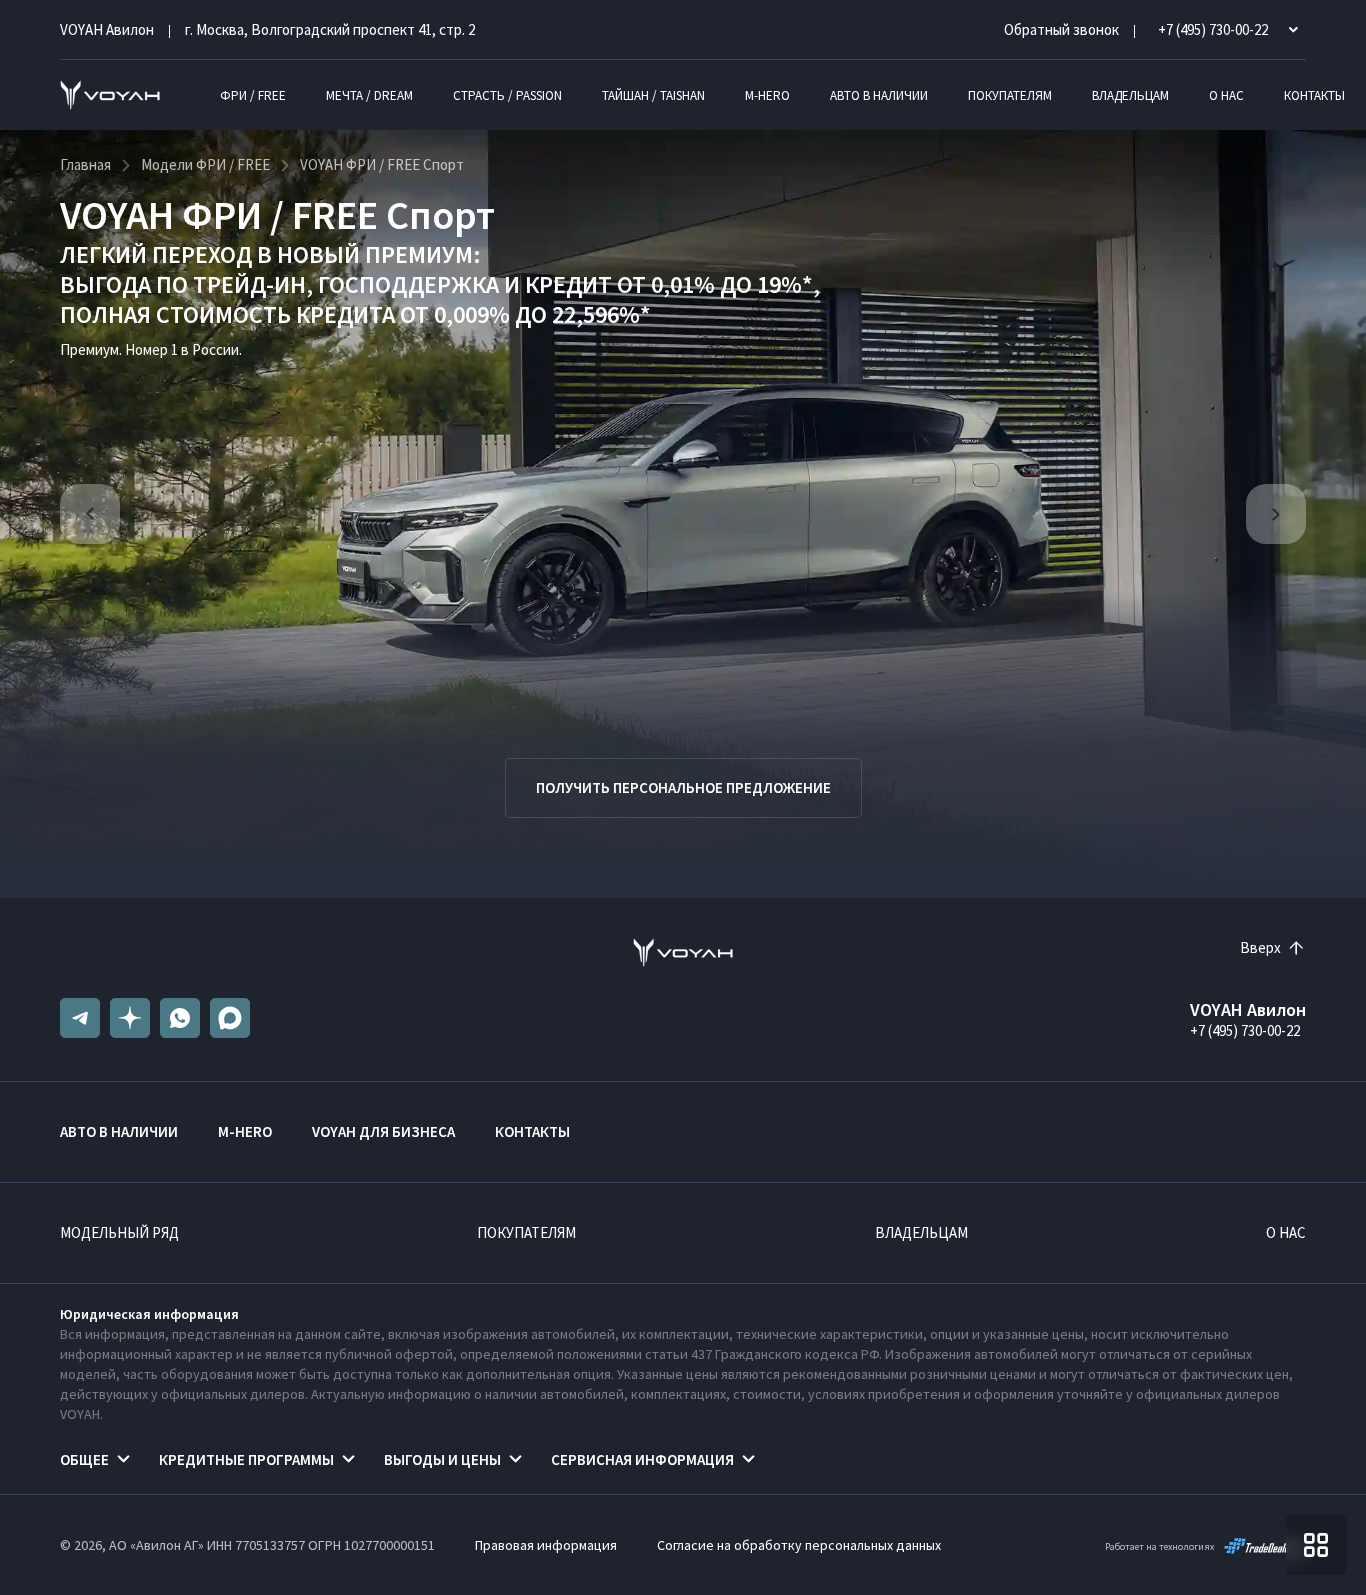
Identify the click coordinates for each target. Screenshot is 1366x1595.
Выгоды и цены (442, 1459)
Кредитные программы (246, 1459)
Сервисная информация (642, 1459)
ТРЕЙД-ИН (249, 284)
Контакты (1314, 95)
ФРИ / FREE (253, 95)
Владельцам (1130, 95)
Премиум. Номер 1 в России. (151, 349)
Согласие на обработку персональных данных (799, 1545)
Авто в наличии (879, 95)
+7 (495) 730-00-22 (1245, 1030)
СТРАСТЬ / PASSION (507, 95)
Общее (84, 1459)
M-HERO (767, 95)
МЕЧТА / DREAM (369, 95)
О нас (1226, 95)
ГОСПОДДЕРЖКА (408, 284)
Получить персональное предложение (683, 787)
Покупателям (1010, 95)
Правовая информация (546, 1545)
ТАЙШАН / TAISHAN (653, 95)
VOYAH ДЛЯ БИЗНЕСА (383, 1131)
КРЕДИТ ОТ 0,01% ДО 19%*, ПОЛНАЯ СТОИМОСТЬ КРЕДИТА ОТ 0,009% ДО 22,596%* (440, 299)
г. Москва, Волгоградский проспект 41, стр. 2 (330, 29)
